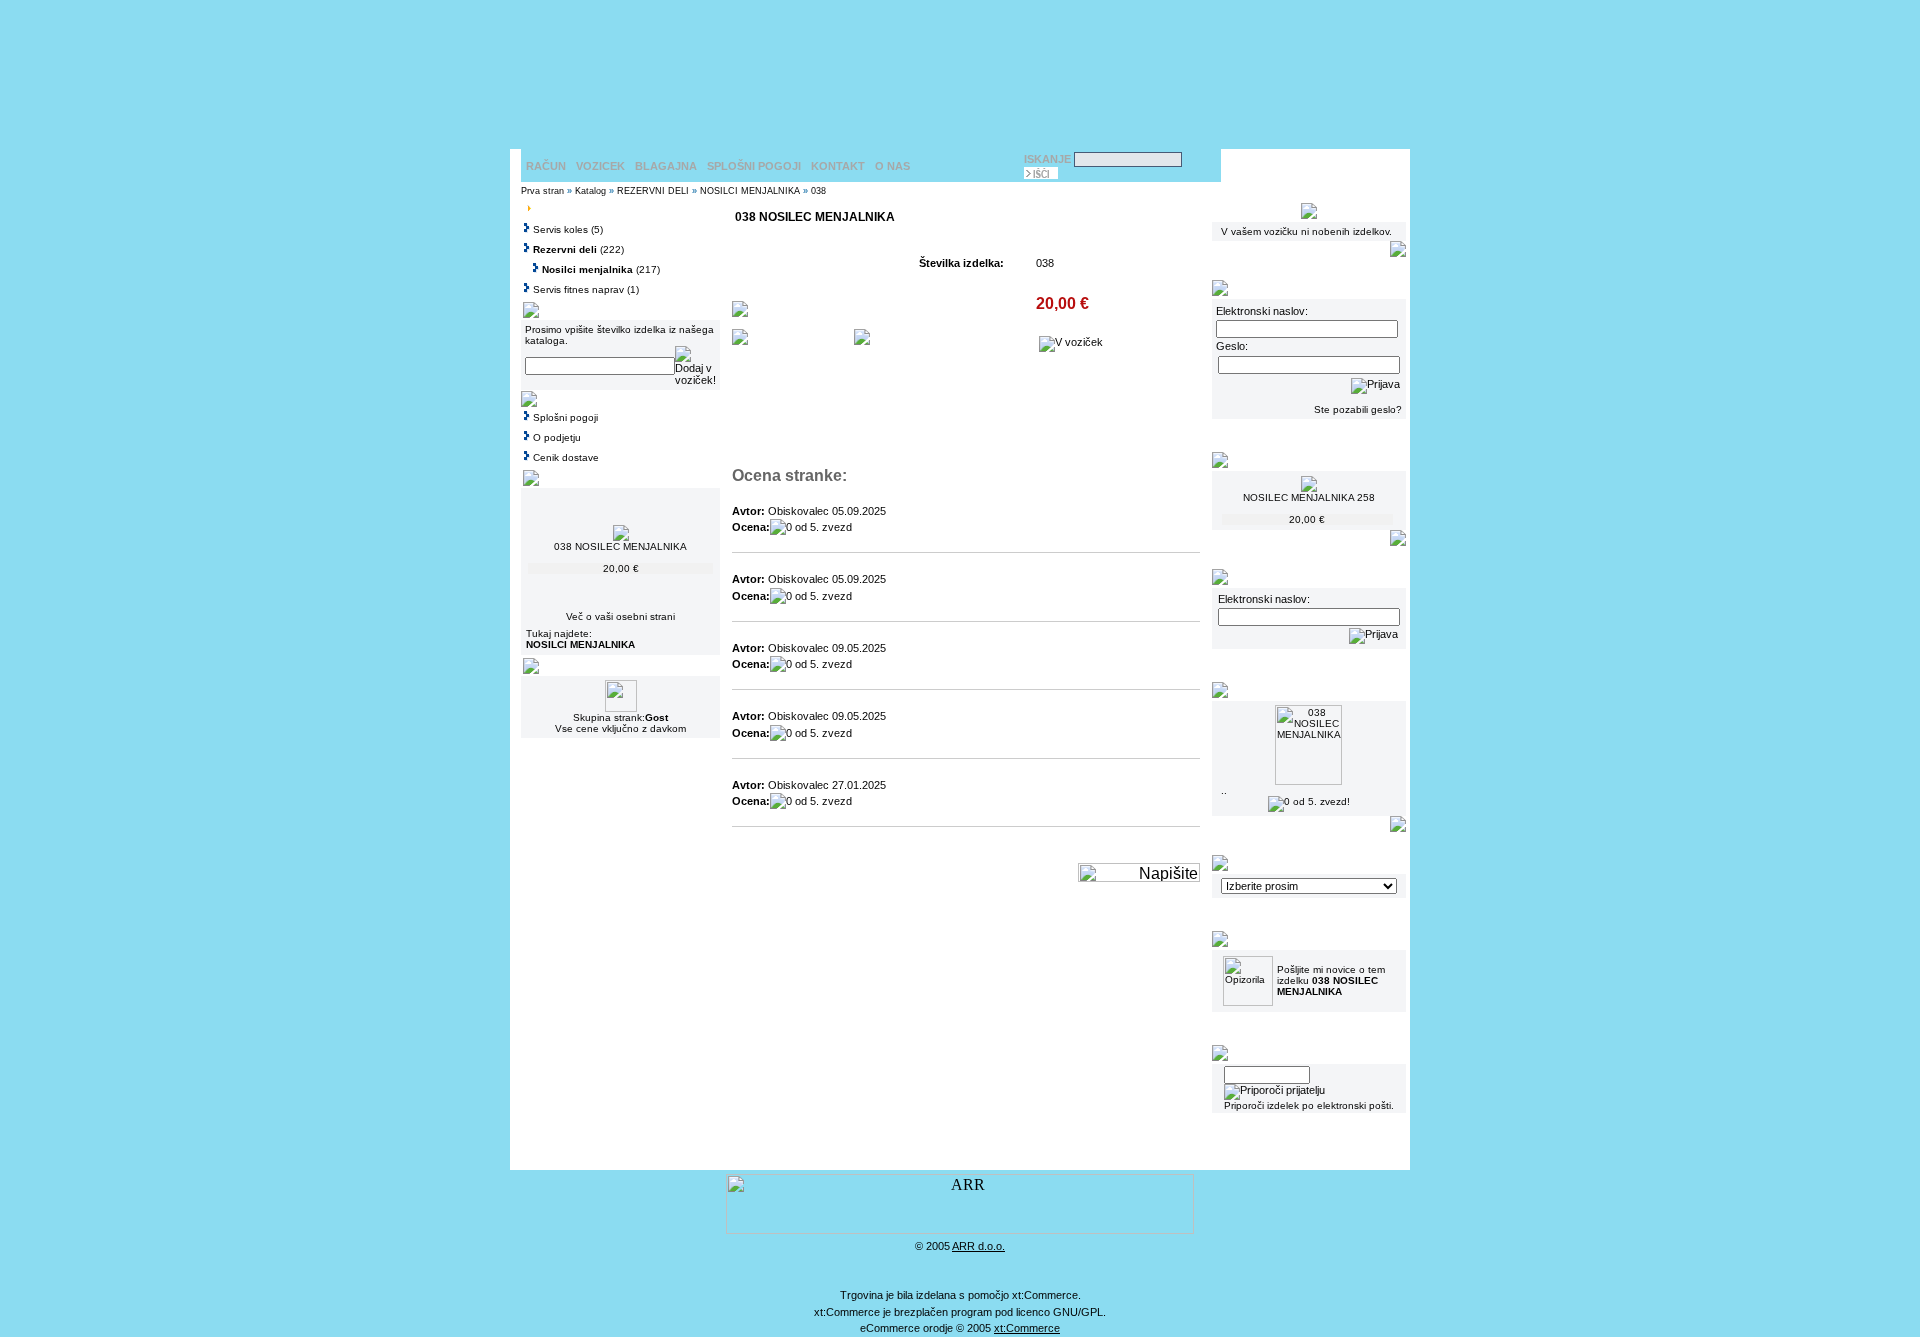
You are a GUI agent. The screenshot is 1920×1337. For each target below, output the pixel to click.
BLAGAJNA (666, 166)
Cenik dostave (566, 457)
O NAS (892, 166)
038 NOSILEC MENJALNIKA (620, 546)
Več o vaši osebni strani (620, 616)
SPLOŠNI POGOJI (754, 166)
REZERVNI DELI (653, 191)
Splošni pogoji (565, 417)
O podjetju (557, 437)
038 (818, 191)
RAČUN (546, 166)
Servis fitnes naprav (578, 289)
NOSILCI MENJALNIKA (750, 191)
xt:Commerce (1027, 1328)
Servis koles (560, 229)
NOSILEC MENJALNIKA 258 (1309, 497)
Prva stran (542, 191)
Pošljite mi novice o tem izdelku (1331, 980)
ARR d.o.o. (978, 1246)
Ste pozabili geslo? (1358, 409)
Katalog (590, 191)
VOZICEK (600, 166)
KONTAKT (838, 166)
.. (1224, 790)
